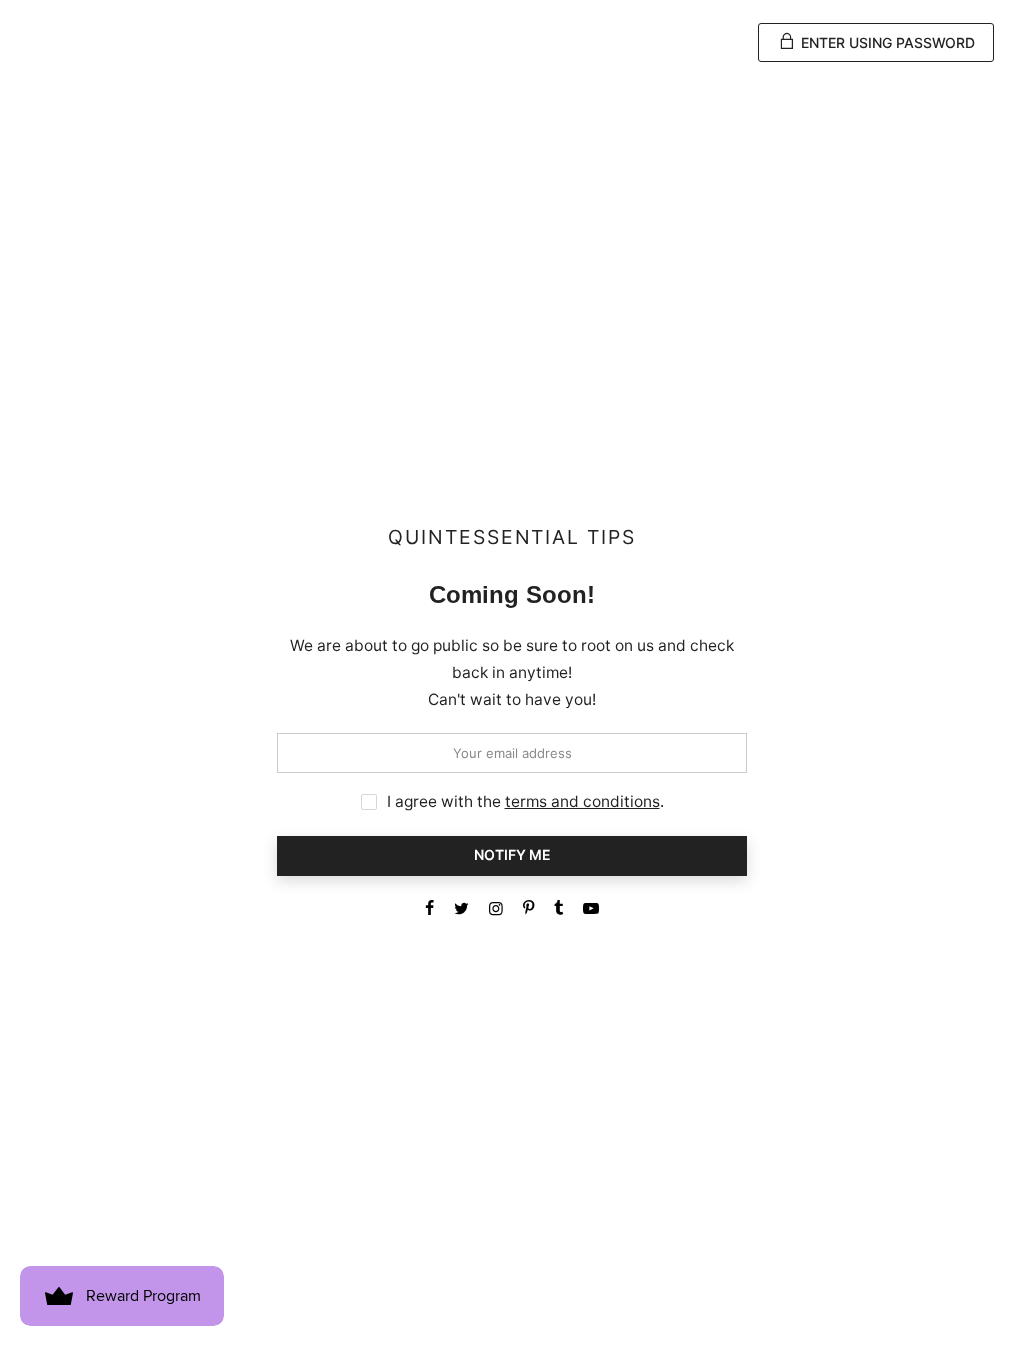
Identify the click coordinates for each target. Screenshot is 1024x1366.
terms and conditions (582, 801)
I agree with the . (525, 801)
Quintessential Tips (512, 537)
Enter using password (886, 42)
